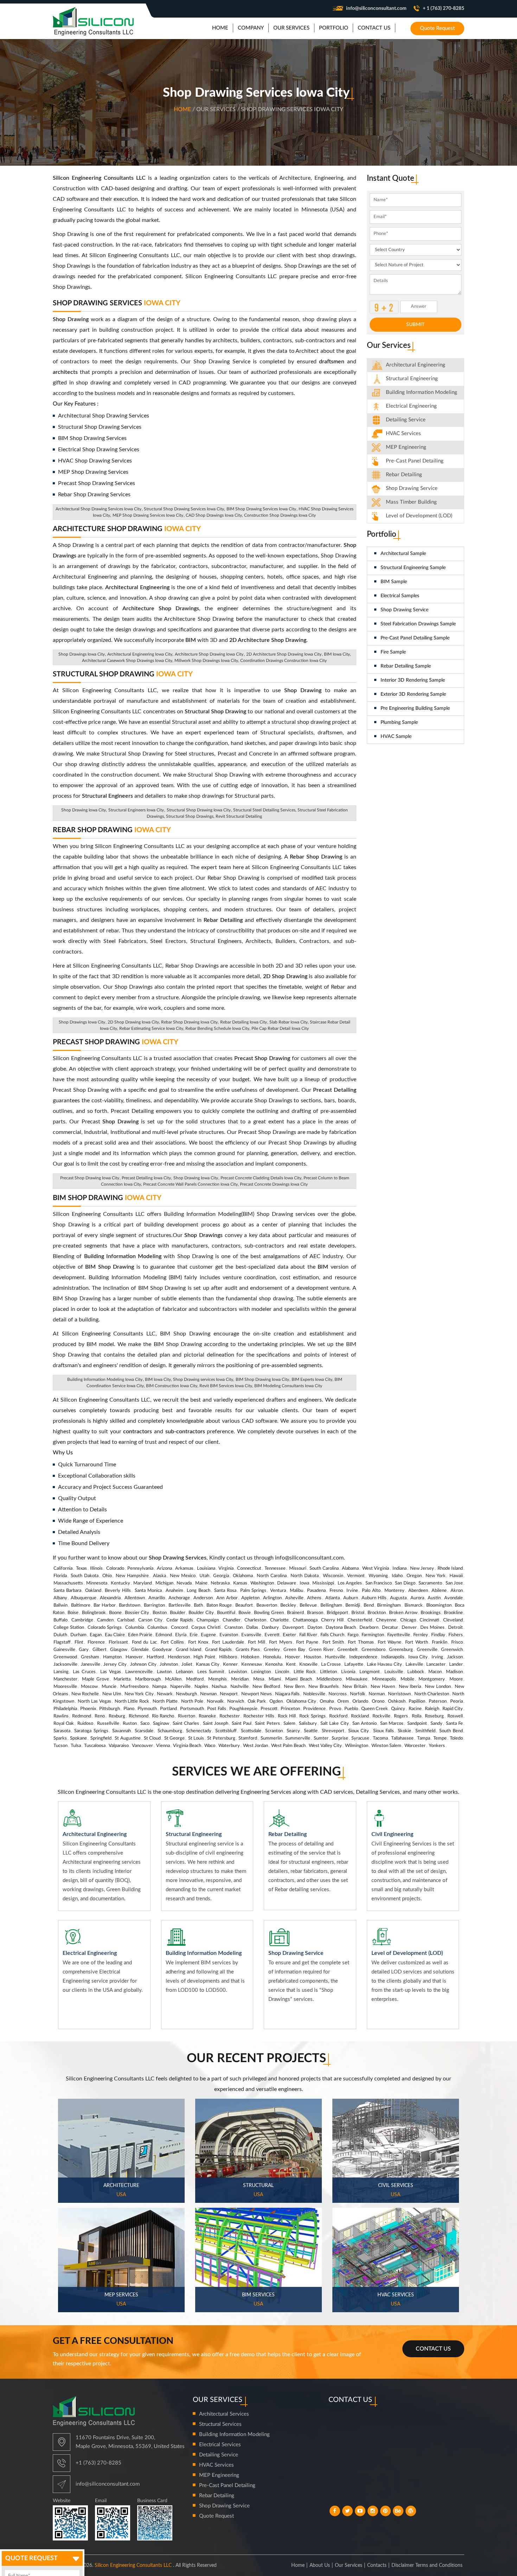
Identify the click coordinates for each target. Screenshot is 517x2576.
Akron (457, 1591)
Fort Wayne (390, 1642)
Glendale (140, 1650)
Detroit (455, 1628)
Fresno (336, 1591)
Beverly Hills (118, 1591)
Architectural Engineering (416, 365)
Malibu (296, 1591)
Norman (377, 1694)
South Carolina (324, 1568)
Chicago (408, 1620)
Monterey (394, 1591)
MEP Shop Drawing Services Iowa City (148, 515)
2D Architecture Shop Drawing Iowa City (284, 654)
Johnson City (143, 1665)
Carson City (150, 1620)
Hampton (112, 1657)
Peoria (457, 1701)
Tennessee (275, 1568)
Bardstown (130, 1605)
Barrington (154, 1605)
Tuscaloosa (95, 1746)
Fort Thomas (361, 1642)
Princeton (290, 1709)
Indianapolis (393, 1657)
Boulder (178, 1613)
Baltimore (81, 1605)
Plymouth (147, 1709)
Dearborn (369, 1628)
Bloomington (439, 1605)
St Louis (196, 1738)
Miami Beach (299, 1679)
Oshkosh (397, 1701)
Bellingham (331, 1605)
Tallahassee (402, 1738)
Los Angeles (350, 1583)
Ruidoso (85, 1724)
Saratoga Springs (91, 1731)
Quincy (398, 1709)
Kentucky (120, 1583)
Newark (165, 1694)
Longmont (370, 1672)
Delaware (287, 1583)
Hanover (134, 1657)
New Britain (355, 1687)
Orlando (360, 1701)
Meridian (240, 1679)
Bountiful (226, 1613)
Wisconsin (333, 1576)
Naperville (180, 1687)
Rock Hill (287, 1716)
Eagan (96, 1635)
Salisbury (308, 1724)
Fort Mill (257, 1642)
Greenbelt (347, 1650)
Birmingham (389, 1605)
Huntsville (335, 1657)
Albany (60, 1598)
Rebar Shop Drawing (112, 830)
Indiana (400, 1568)
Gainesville (64, 1650)
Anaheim (174, 1591)
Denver (409, 1628)
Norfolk (358, 1694)
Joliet (187, 1665)
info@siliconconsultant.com (376, 8)
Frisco (457, 1642)
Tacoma (380, 1738)
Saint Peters (267, 1724)
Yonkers (437, 1746)
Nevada (184, 1583)
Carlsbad (126, 1620)
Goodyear (162, 1650)
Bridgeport (337, 1613)
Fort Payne (307, 1642)
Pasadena (316, 1591)
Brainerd (295, 1613)
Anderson (203, 1598)
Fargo (353, 1635)
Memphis (218, 1679)
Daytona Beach (341, 1628)
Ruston (130, 1724)
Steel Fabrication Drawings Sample (418, 624)
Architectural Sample (403, 554)
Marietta (122, 1679)
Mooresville (65, 1687)
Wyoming (378, 1576)
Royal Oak (64, 1724)
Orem (343, 1701)
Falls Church (332, 1635)
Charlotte (279, 1620)
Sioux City (359, 1731)
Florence (96, 1642)
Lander (456, 1665)
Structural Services (220, 2424)
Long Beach (199, 1591)
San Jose (454, 1583)
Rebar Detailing (404, 475)
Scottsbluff (226, 1731)
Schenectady (199, 1731)
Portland (168, 1709)
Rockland (360, 1716)
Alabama (350, 1568)
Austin (434, 1598)
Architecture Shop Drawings (161, 608)
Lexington (261, 1672)
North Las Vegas (94, 1701)
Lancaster (436, 1665)
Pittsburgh (110, 1709)
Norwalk (215, 1701)
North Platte (165, 1701)
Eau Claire (115, 1635)
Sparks (60, 1738)
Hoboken (250, 1657)
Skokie (404, 1731)
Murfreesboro (134, 1687)
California (63, 1568)
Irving (437, 1657)
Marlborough (148, 1679)
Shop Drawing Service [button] (412, 488)
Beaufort (244, 1605)
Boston (160, 1613)
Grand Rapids (218, 1650)
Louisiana (206, 1568)
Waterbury (229, 1746)
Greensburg (401, 1650)
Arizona (164, 1568)
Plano (129, 1709)
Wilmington (357, 1746)
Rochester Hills (259, 1716)
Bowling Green (269, 1613)
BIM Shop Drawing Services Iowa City (261, 509)
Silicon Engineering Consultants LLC (133, 2565)
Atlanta (333, 1598)
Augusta (398, 1598)
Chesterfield (360, 1620)
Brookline (453, 1613)
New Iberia (410, 1687)
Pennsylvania (140, 1568)
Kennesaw (252, 1665)
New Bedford (266, 1687)
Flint (79, 1642)
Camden (105, 1620)
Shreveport (333, 1731)
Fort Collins (172, 1642)
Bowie (245, 1613)
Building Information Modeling (234, 2434)
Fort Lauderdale (228, 1642)
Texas (81, 1568)
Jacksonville (65, 1665)
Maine (201, 1583)
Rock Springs (312, 1716)
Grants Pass (248, 1650)
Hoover (292, 1657)
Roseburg (434, 1716)
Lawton (164, 1672)
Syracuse (360, 1738)
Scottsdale (251, 1731)
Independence (363, 1657)
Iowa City (418, 1657)
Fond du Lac (144, 1642)
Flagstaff (62, 1642)
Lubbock (416, 1672)
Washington (262, 1583)
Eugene (208, 1635)
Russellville (108, 1724)
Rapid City (453, 1709)
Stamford (248, 1738)
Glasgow (119, 1650)
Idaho (397, 1576)
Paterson (438, 1701)
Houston (312, 1657)
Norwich (236, 1701)
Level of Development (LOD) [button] (419, 516)
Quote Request (437, 28)
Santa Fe (454, 1724)
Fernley (421, 1635)
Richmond (139, 1716)
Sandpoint (417, 1724)
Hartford (155, 1657)
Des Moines (432, 1628)
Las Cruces (84, 1672)
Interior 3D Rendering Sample (413, 680)
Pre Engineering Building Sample (415, 708)
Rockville (381, 1716)
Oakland (93, 1591)
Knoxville (308, 1665)
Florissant (118, 1642)
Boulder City (201, 1613)
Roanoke (207, 1716)
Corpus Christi (206, 1628)
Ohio (107, 1576)
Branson (315, 1613)
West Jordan (256, 1746)
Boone (115, 1613)
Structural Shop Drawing (123, 674)
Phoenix (88, 1709)
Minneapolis (384, 1679)
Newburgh (186, 1694)
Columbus (157, 1628)
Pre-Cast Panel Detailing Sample (415, 638)
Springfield (101, 1738)
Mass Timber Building (411, 502)
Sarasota (62, 1731)
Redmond (82, 1716)
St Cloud (152, 1738)
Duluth (60, 1635)
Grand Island (189, 1650)
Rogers (401, 1716)
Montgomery (432, 1679)
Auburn (351, 1598)
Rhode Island (450, 1568)
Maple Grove (96, 1679)
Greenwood (65, 1657)
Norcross (338, 1694)
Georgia (221, 1576)
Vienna (163, 1746)
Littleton (328, 1672)
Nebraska (220, 1583)
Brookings (431, 1613)
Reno (100, 1716)
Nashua (219, 1687)
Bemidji (353, 1605)
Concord (179, 1628)
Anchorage (179, 1598)
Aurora (417, 1598)
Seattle (311, 1731)
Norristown (399, 1694)
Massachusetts (68, 1583)
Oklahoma (243, 1576)
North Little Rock (132, 1701)
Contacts (377, 2565)
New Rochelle (85, 1694)
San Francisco (379, 1583)
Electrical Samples (400, 596)
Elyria (181, 1635)
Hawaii (456, 1576)
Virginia (226, 1568)
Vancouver (142, 1746)
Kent (291, 1665)
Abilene (439, 1591)
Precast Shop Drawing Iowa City (90, 1178)
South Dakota (85, 1576)
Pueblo (351, 1709)
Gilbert (100, 1650)
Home (183, 109)
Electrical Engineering (411, 406)
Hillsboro (228, 1657)
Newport (229, 1694)
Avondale (454, 1598)
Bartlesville (180, 1605)
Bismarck (414, 1605)
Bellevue (308, 1605)
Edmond (164, 1635)
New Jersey (422, 1568)
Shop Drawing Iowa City (196, 1178)
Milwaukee (357, 1679)
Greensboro (374, 1650)
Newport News (257, 1694)
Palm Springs (253, 1591)
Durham (78, 1635)
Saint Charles (186, 1724)
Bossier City (137, 1613)
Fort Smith (333, 1642)
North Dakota (305, 1576)
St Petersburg (221, 1738)
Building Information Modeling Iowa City (105, 1379)
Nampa (159, 1687)
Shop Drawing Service (404, 610)
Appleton (250, 1598)
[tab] (416, 365)
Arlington (272, 1598)
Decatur (390, 1628)
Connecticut (249, 1568)
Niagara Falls (287, 1694)
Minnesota (97, 1583)
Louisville (394, 1672)
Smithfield (425, 1731)
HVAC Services (403, 433)
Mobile (407, 1679)
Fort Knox (198, 1642)
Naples (201, 1687)
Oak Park (257, 1701)
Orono (378, 1701)
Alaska (159, 1576)
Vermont (356, 1576)
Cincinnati (429, 1620)
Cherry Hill (332, 1620)
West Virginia (376, 1568)
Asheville (294, 1598)
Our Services (349, 2565)
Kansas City (208, 1665)
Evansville (251, 1635)
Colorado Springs (105, 1628)
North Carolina (272, 1576)
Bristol (358, 1613)
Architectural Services (224, 2414)
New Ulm (112, 1694)
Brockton (377, 1613)
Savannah (122, 1731)
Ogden (276, 1701)
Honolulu (272, 1657)
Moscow (89, 1687)
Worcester (415, 1746)
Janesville (91, 1665)
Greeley (272, 1650)
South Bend (451, 1731)
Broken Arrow (403, 1613)
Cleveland (453, 1620)
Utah (204, 1576)
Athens (314, 1598)
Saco (145, 1724)
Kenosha (274, 1665)
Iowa (304, 1583)
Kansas (240, 1583)
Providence (314, 1709)
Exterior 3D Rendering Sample (413, 694)
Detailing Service (406, 420)
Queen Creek (375, 1709)
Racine (415, 1709)
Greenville (427, 1650)
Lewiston (238, 1672)
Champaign (208, 1620)
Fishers (456, 1635)
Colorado (115, 1568)
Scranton (274, 1731)
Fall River (308, 1635)
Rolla (417, 1716)
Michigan (164, 1583)
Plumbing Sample (399, 722)
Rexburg (117, 1716)
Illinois (96, 1568)
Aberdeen (418, 1591)
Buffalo (60, 1620)
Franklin (440, 1642)
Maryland (143, 1583)
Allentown (135, 1598)
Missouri (298, 1568)
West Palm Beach (288, 1746)
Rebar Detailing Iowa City (244, 1022)
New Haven (383, 1687)
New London (438, 1687)
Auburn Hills (374, 1598)
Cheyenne (386, 1620)
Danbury (270, 1628)
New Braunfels (324, 1687)
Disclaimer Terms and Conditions (427, 2565)
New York (436, 1576)
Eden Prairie (140, 1635)
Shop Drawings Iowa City (82, 654)
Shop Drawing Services (117, 303)
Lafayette (354, 1665)
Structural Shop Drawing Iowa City (199, 810)
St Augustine (127, 1738)
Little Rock (305, 1672)
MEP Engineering (406, 447)
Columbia (135, 1628)
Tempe (440, 1738)
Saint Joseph (216, 1724)
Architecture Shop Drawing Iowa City (209, 654)
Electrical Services (220, 2445)
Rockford (338, 1716)
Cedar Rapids (180, 1620)
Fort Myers (280, 1642)
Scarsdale (144, 1731)
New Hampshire (132, 1576)
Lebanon (184, 1672)
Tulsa (76, 1746)
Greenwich (452, 1650)
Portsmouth (192, 1709)
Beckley (288, 1605)
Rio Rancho (163, 1716)
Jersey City (115, 1665)
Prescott (269, 1709)
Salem (289, 1724)
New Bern (294, 1687)
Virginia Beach (187, 1746)
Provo (335, 1709)
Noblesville (314, 1694)
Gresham (90, 1657)
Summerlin (271, 1738)
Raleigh (432, 1709)
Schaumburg (170, 1731)
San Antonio (365, 1724)
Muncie (109, 1687)
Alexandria (110, 1598)
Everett (272, 1635)
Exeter (289, 1635)
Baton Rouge (219, 1605)
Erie (194, 1635)
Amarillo (157, 1598)
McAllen (173, 1679)
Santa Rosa (225, 1591)
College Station (69, 1628)
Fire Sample (393, 652)
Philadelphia (65, 1709)
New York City (139, 1694)
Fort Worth (416, 1642)
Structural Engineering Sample (413, 568)
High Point (204, 1657)
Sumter (321, 1738)
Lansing (61, 1672)
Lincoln (282, 1672)
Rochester (230, 1716)
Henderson (179, 1657)
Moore (456, 1679)
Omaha (327, 1701)
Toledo (456, 1738)
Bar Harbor (105, 1605)
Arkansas (184, 1568)
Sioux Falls (384, 1731)
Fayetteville (399, 1635)
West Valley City (325, 1746)
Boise (73, 1613)
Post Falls (216, 1709)
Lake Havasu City (384, 1665)
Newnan (208, 1694)
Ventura (278, 1591)
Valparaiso (119, 1746)
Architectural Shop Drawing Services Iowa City (98, 509)
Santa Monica (148, 1591)
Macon (435, 1672)
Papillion (417, 1701)
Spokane (78, 1738)
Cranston (234, 1628)
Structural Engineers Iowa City (136, 810)
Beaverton (267, 1605)
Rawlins (61, 1716)
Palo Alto (371, 1591)
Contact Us (433, 2349)
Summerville (298, 1738)
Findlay (438, 1635)
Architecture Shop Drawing (127, 529)
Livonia (348, 1672)
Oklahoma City (301, 1701)
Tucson (60, 1746)
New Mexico (183, 1576)
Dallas (252, 1628)
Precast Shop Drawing (116, 1042)
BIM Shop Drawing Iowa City (262, 1379)
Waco (210, 1746)
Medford (195, 1679)
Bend (369, 1605)
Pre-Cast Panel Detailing (415, 461)
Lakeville (414, 1665)
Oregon (414, 1576)
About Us (320, 2565)
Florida (60, 1576)
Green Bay (294, 1650)
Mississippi (323, 1583)
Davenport (293, 1628)
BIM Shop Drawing (107, 1198)
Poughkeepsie (243, 1709)
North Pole (192, 1701)
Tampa (424, 1738)
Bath (198, 1605)
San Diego (405, 1583)
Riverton (187, 1716)
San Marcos (392, 1724)
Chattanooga (305, 1620)
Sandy (436, 1724)
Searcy (293, 1731)
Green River (321, 1650)
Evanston (229, 1635)
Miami (275, 1679)
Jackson (455, 1657)
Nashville (240, 1687)
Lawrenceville (139, 1672)
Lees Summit (211, 1672)
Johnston (169, 1665)
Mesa (259, 1679)
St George (174, 1738)
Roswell (455, 1716)
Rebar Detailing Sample (406, 666)
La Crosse (331, 1665)
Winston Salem (386, 1746)
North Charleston (432, 1694)
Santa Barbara (67, 1591)
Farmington (373, 1635)
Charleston (255, 1620)
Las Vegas (111, 1672)
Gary (84, 1650)
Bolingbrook (94, 1613)
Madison (454, 1672)
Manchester (65, 1679)
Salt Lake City (334, 1724)
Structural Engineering (412, 379)
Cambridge (82, 1620)
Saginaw (161, 1724)
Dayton (315, 1628)
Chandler (232, 1620)
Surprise (340, 1738)
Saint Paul (242, 1724)
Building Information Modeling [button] (422, 392)
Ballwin (60, 1605)
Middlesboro (329, 1679)
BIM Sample (394, 582)
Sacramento (430, 1583)
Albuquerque (84, 1598)
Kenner (230, 1665)
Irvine (352, 1591)
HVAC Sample (396, 737)
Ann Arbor (227, 1598)
